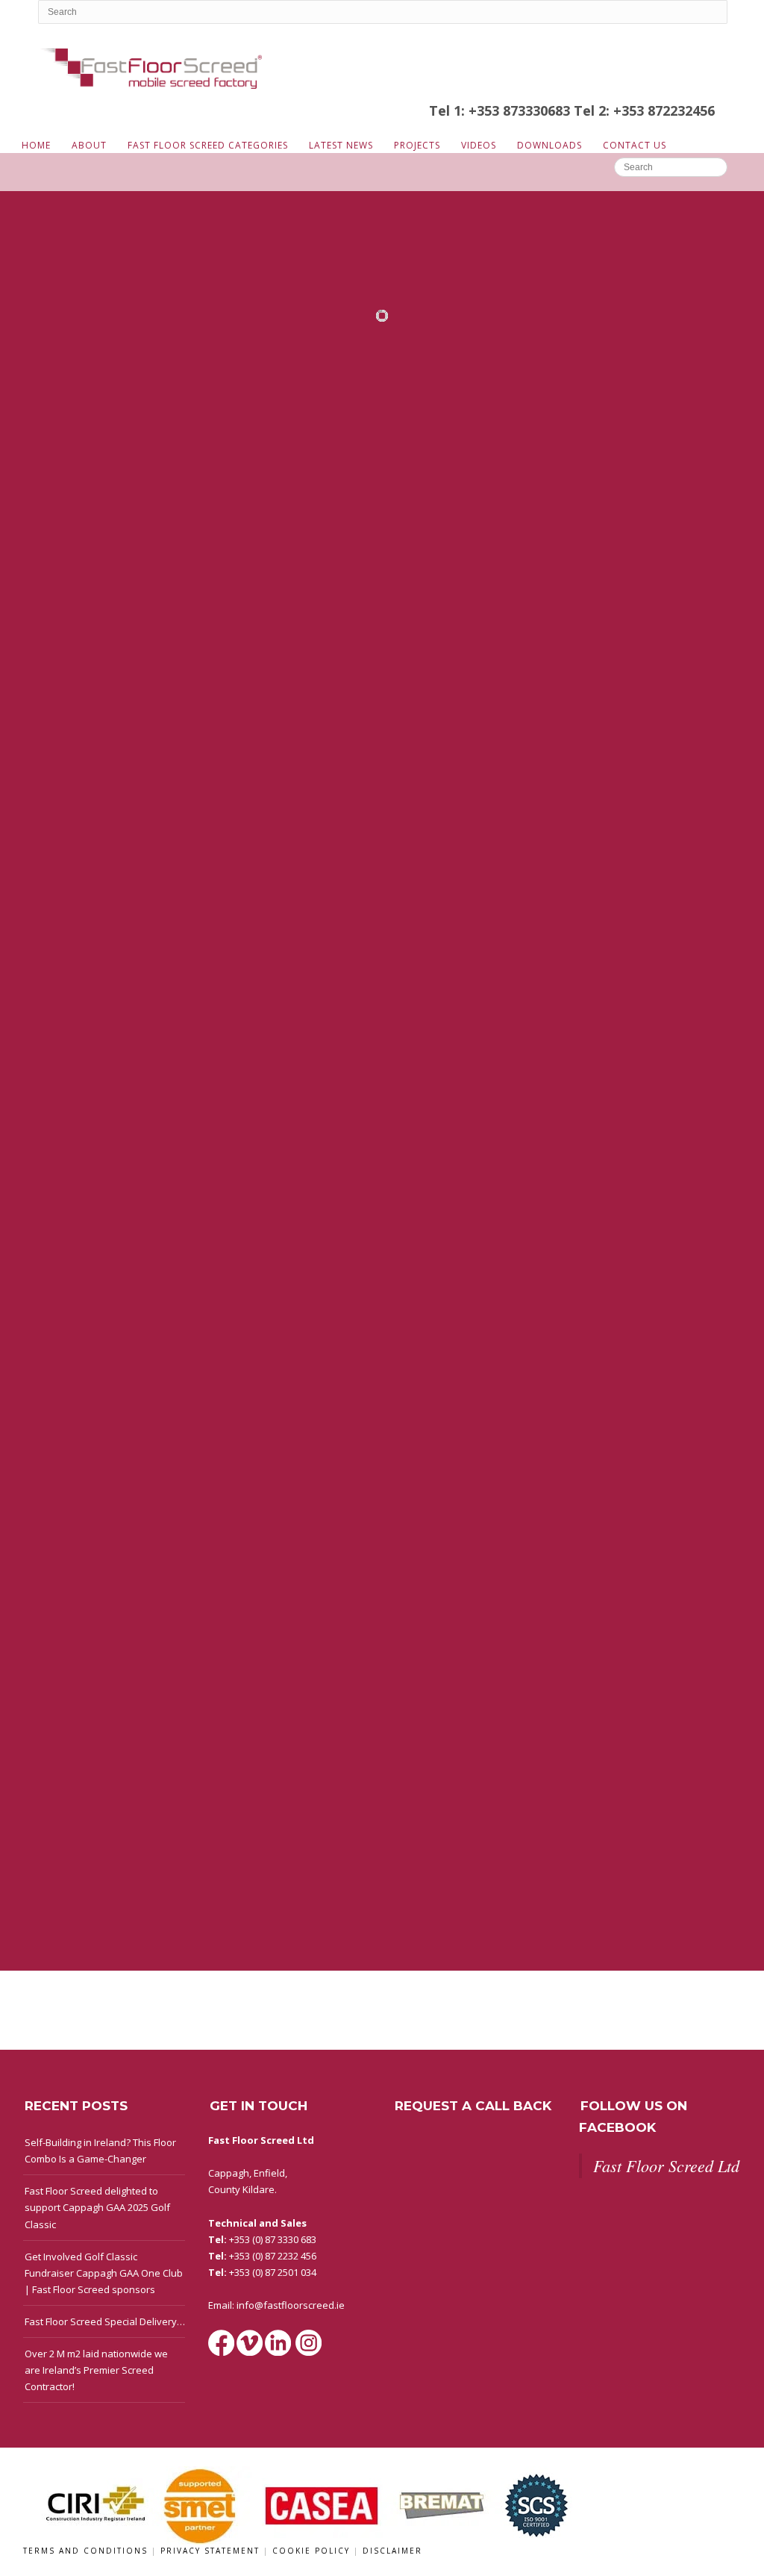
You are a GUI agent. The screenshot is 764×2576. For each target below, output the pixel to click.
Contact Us (635, 145)
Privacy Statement (212, 2551)
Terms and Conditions (87, 2551)
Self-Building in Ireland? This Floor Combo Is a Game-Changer (100, 2151)
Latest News (341, 145)
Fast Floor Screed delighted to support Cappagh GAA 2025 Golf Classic (97, 2207)
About (89, 145)
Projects (417, 145)
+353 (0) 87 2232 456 (273, 2256)
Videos (479, 145)
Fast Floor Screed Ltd (666, 2165)
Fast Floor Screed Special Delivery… (105, 2321)
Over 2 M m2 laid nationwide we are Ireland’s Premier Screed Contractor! (96, 2370)
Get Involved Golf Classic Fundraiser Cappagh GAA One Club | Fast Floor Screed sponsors (104, 2273)
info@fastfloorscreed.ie (291, 2305)
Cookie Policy (313, 2551)
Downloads (549, 145)
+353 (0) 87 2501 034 (273, 2272)
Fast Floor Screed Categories (208, 145)
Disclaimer (392, 2551)
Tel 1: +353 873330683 (501, 110)
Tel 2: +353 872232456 (644, 110)
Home (36, 145)
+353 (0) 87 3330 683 (273, 2239)
